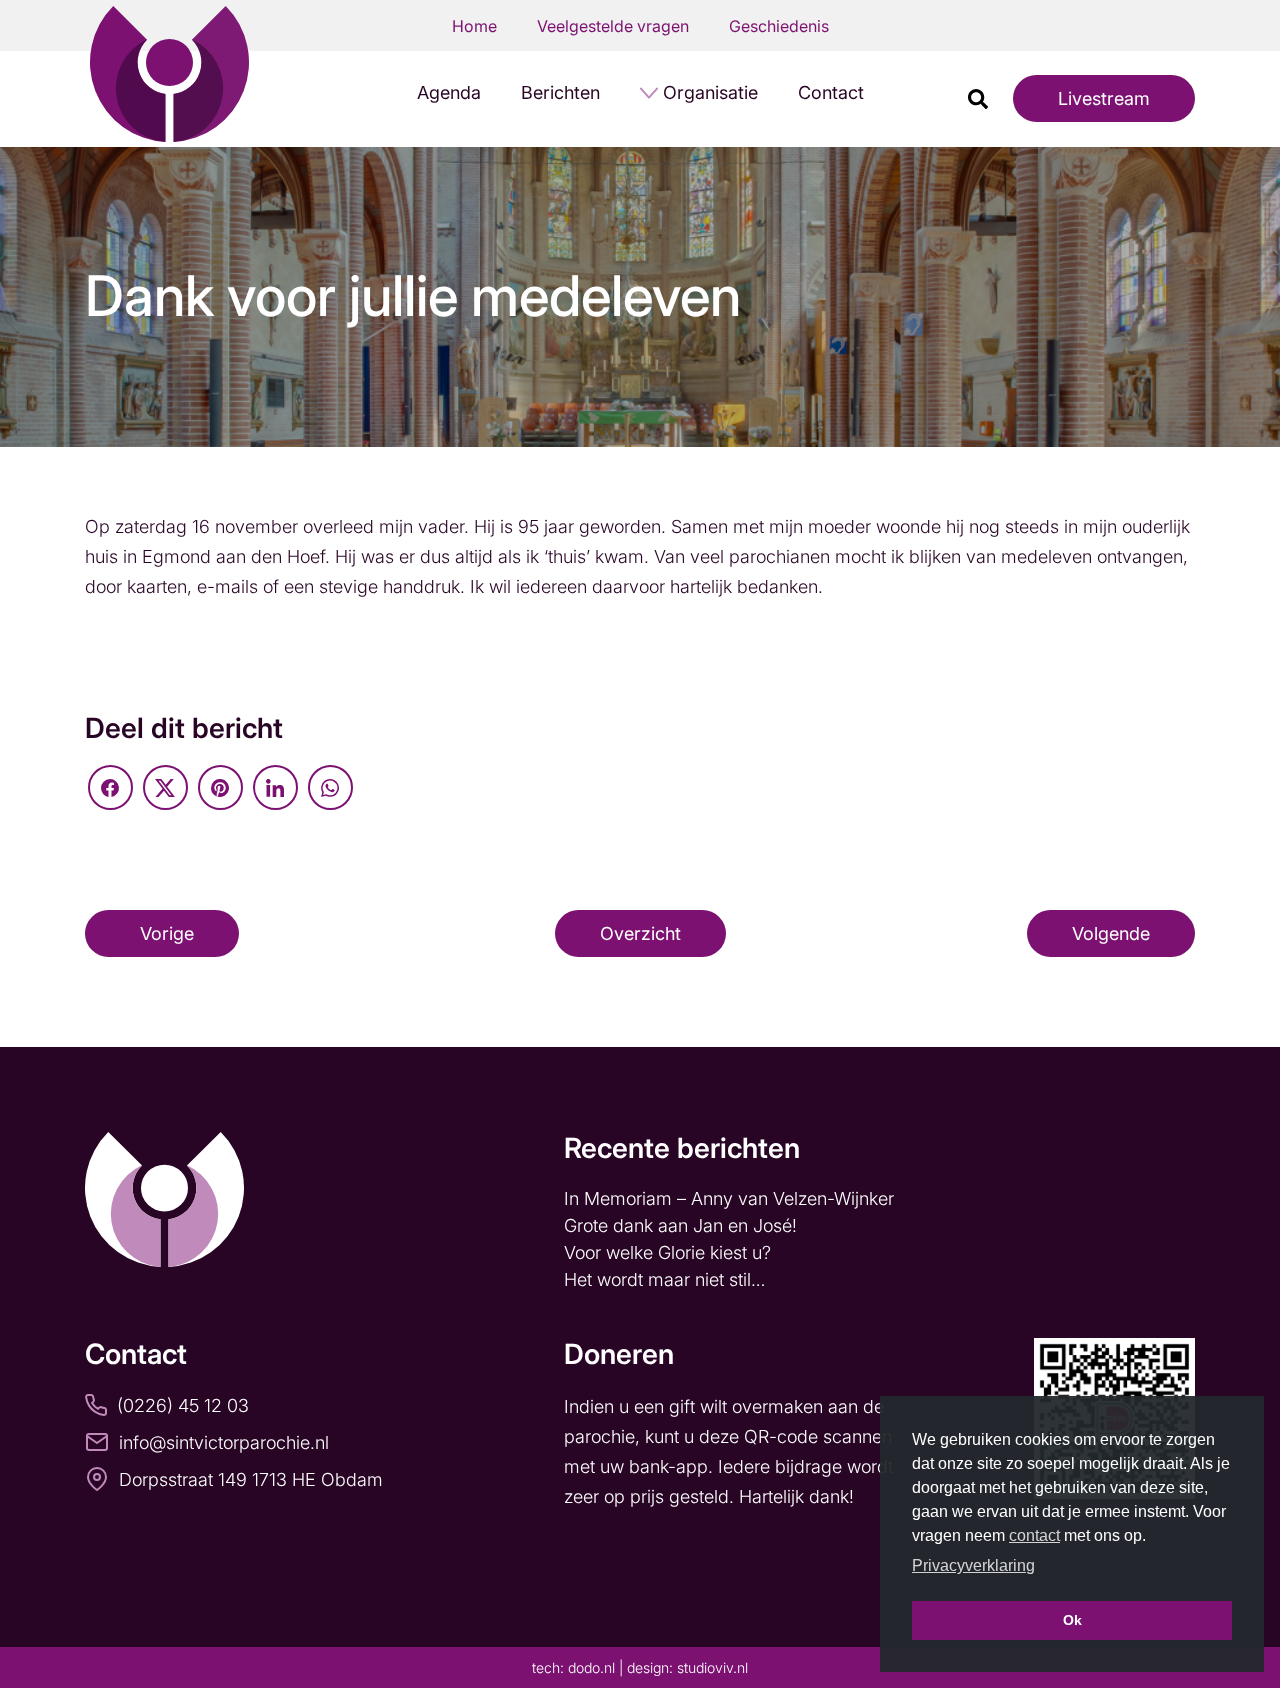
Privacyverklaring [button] (973, 1565)
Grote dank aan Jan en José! (683, 1225)
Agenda (449, 92)
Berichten (560, 92)
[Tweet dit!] (165, 787)
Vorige (167, 933)
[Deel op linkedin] (275, 787)
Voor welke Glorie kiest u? (667, 1252)
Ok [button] (1072, 1620)
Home (474, 26)
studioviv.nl (712, 1667)
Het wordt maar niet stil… (667, 1279)
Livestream (1104, 98)
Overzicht (640, 933)
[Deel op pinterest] (220, 787)
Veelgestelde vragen (613, 26)
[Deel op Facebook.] (110, 787)
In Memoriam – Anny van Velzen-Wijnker (731, 1198)
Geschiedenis (779, 26)
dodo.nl (591, 1667)
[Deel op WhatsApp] (330, 787)
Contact (831, 92)
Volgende (1111, 933)
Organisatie (710, 92)
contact (1034, 1535)
